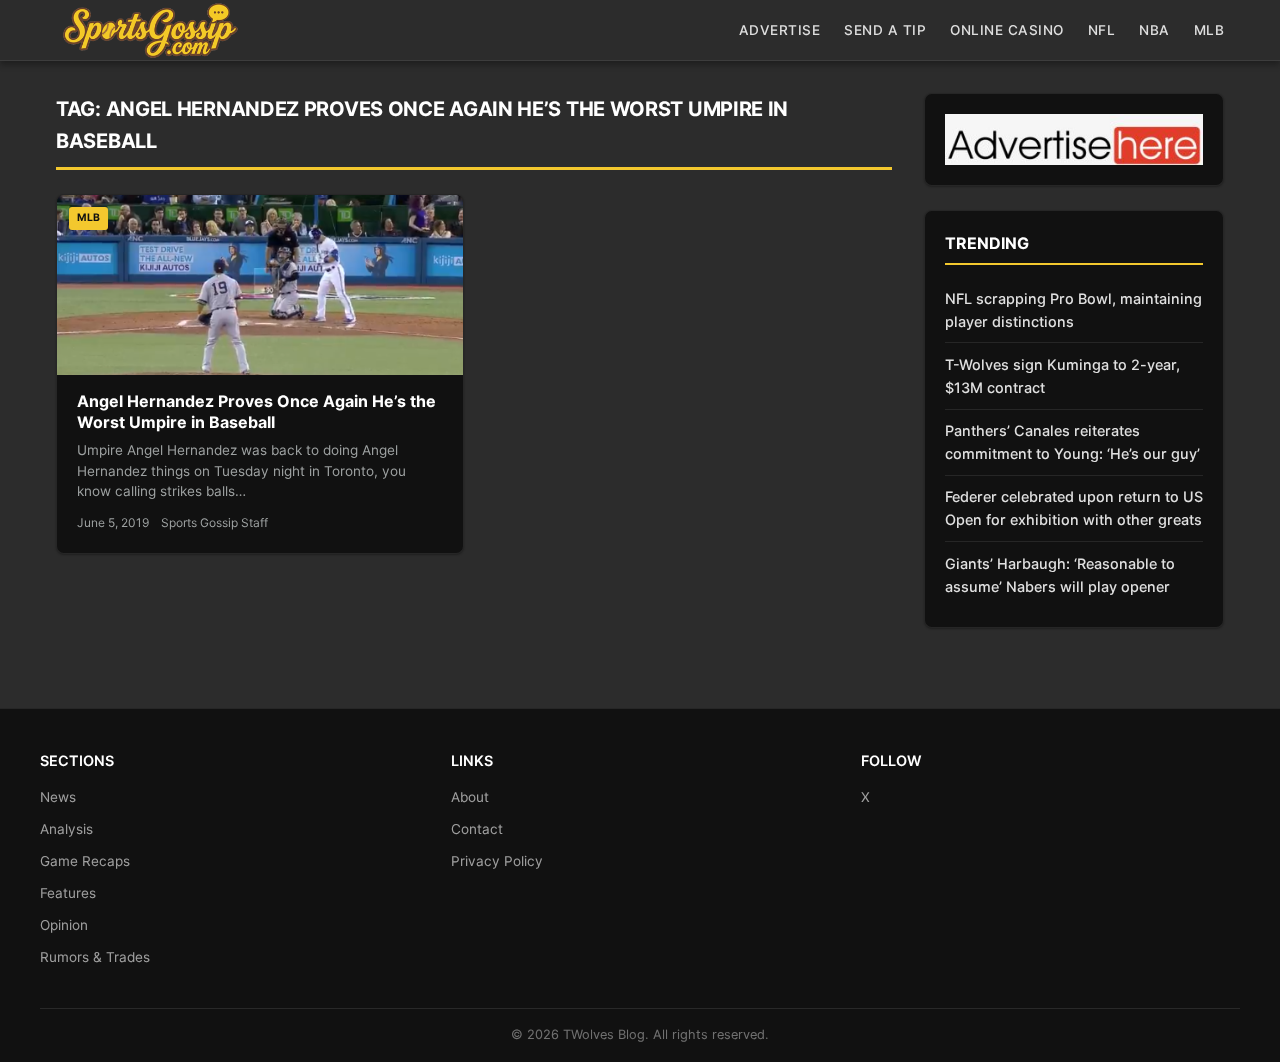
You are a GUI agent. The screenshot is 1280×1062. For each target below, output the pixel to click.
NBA (1154, 30)
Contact (477, 829)
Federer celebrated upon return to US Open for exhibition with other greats (1074, 508)
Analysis (66, 829)
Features (68, 893)
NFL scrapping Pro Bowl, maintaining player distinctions (1073, 310)
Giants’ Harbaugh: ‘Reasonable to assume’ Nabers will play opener (1060, 575)
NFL (1102, 30)
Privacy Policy (497, 861)
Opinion (64, 925)
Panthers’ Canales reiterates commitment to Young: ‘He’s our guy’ (1072, 442)
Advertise (780, 30)
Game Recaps (85, 861)
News (58, 797)
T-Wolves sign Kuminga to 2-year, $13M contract (1062, 376)
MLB (1209, 30)
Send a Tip (885, 30)
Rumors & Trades (95, 957)
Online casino (1007, 30)
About (470, 797)
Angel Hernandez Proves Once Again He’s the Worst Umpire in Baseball (256, 412)
